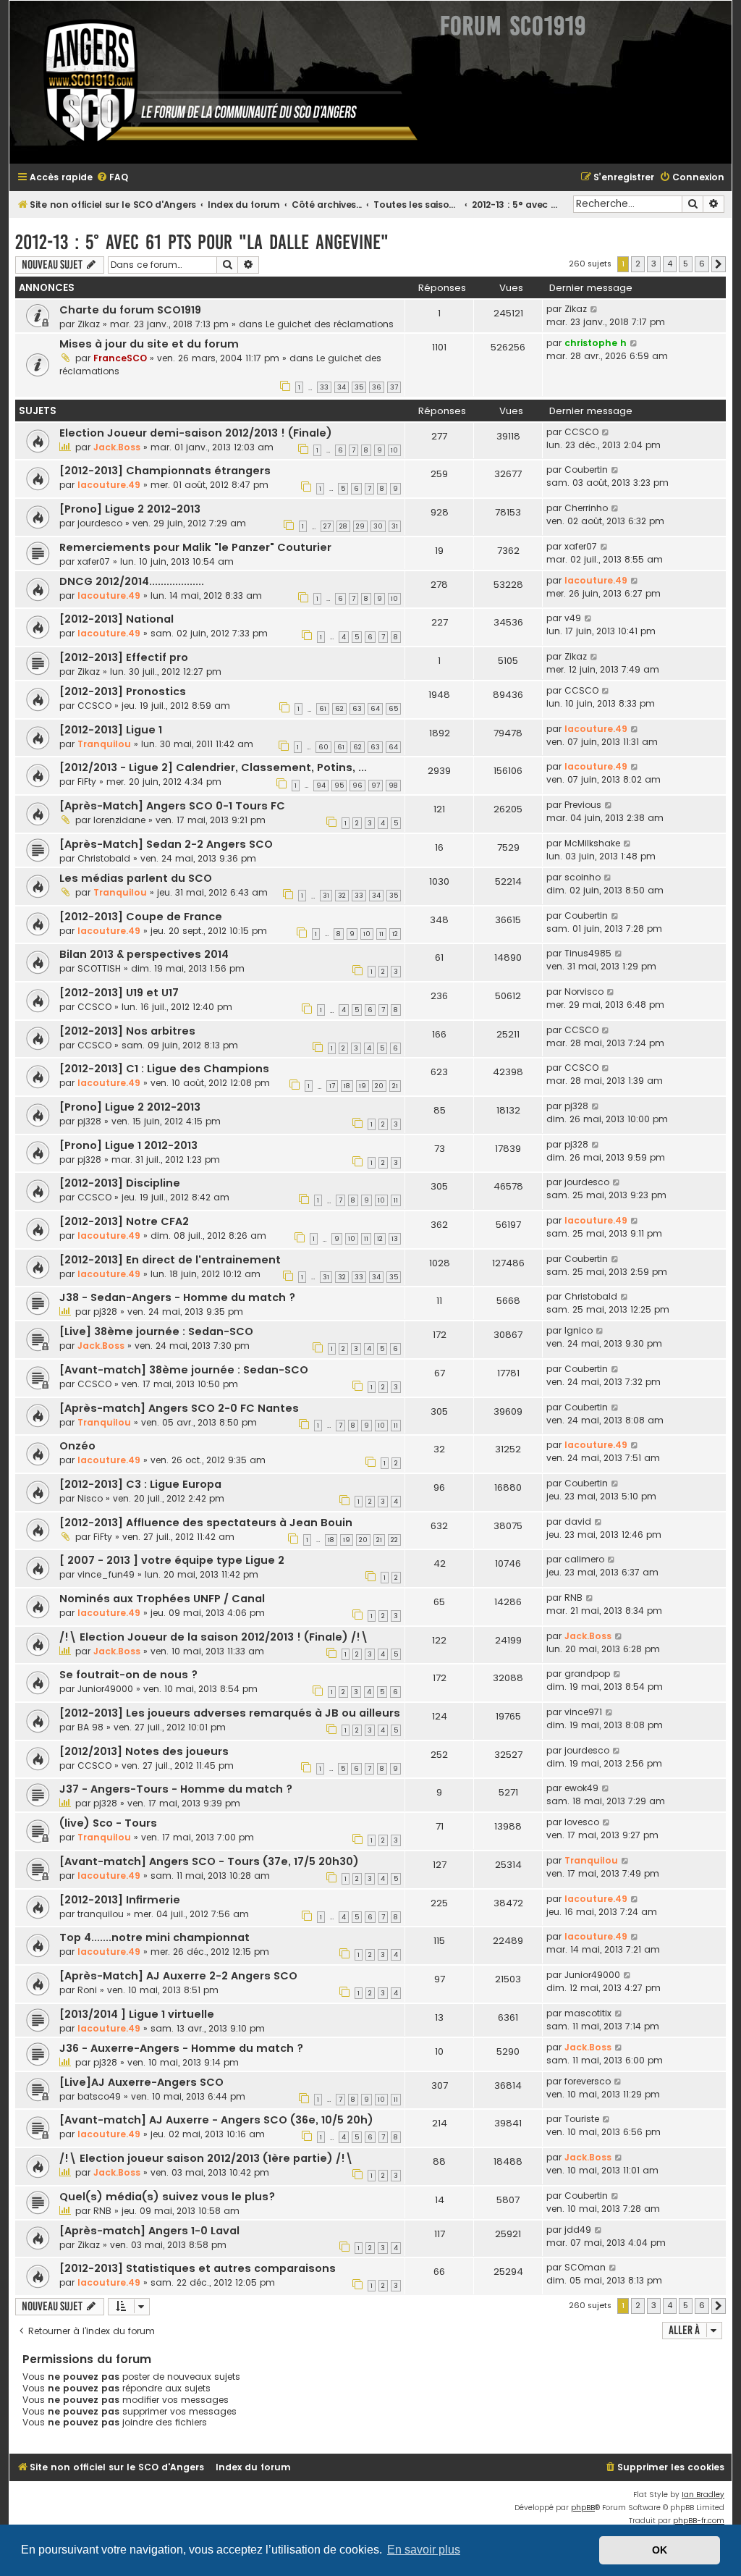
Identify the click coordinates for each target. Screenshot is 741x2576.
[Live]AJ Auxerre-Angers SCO (141, 2082)
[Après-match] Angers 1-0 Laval (149, 2231)
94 (321, 786)
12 (395, 934)
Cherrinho (586, 508)
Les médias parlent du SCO (136, 878)
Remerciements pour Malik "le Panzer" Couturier (195, 547)
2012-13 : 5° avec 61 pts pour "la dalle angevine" (202, 242)
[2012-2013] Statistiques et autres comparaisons (198, 2268)
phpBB (583, 2508)
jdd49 (578, 2230)
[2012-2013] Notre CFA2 (124, 1221)
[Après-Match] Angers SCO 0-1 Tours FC (172, 806)
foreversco (588, 2081)
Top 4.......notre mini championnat (154, 1937)
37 (394, 387)
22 (394, 1540)
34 (342, 387)
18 (347, 1086)
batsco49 (99, 2096)
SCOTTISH (99, 968)
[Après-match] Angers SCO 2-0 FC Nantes (179, 1408)
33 (324, 387)
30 (378, 526)
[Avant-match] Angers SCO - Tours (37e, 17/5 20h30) (209, 1861)
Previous (583, 805)
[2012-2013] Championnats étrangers (165, 471)
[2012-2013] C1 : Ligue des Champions (164, 1069)
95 (339, 786)
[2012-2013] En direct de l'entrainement (170, 1260)
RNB (573, 1598)
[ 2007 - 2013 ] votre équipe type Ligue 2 (172, 1560)
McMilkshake (592, 843)
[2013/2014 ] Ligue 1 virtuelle (137, 2014)
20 (379, 1086)
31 (395, 526)
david (578, 1521)
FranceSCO (120, 358)
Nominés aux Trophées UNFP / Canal (162, 1599)
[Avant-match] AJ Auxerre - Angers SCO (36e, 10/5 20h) (216, 2120)
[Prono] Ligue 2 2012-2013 (130, 509)
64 (375, 709)
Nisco (90, 1498)
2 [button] (638, 264)
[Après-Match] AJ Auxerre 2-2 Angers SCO (178, 1976)
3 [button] (654, 264)
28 (343, 526)
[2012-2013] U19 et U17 (119, 993)
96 (357, 786)
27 (327, 526)
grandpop (587, 1674)
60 (323, 747)
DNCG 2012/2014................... (132, 581)
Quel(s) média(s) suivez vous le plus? (167, 2197)
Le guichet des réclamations (330, 324)
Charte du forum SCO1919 (130, 310)
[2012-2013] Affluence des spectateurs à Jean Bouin (206, 1523)
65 (393, 709)
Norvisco (584, 992)
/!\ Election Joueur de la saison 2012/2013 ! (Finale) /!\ (214, 1637)
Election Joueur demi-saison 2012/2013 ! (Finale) (196, 433)
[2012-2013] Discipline (120, 1183)
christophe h (596, 343)
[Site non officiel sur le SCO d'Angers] (219, 82)
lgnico (579, 1330)
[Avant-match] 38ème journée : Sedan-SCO (184, 1370)
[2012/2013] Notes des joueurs (144, 1751)
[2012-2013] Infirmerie (120, 1900)
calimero (584, 1559)
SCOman (585, 2267)
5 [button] (686, 264)
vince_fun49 (106, 1574)
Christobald (104, 858)
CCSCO (581, 432)
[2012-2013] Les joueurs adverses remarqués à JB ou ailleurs (230, 1713)
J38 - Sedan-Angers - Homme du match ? (177, 1297)
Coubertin (586, 470)
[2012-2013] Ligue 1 (111, 730)
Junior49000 (105, 1689)
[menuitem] (112, 178)
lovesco (582, 1822)
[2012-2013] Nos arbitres (127, 1031)
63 (357, 709)
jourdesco (100, 523)
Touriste (582, 2119)
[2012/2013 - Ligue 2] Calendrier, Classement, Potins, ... (213, 767)
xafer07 (94, 561)
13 (395, 1239)
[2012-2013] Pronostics (123, 691)
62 (339, 709)
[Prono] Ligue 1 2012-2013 (128, 1145)
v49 (573, 618)
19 (363, 1086)
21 (395, 1086)
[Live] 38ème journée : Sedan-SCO (156, 1331)
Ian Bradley (703, 2495)
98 (393, 786)
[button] (719, 264)
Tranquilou (104, 744)
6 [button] (702, 264)
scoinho (583, 877)
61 (323, 709)
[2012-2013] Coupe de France (141, 917)
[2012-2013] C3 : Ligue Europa (140, 1484)
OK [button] (660, 2550)
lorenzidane (119, 820)
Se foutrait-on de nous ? (128, 1675)
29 (360, 526)
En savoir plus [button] (424, 2550)
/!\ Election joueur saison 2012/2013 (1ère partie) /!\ (206, 2158)
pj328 (89, 1121)
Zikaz (89, 324)
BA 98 (90, 1727)
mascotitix (588, 2013)
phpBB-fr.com (699, 2521)
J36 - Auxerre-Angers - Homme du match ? (181, 2048)
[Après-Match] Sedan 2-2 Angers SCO (166, 844)
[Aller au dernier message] (594, 309)
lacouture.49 (109, 485)
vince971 (583, 1712)
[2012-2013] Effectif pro (124, 657)
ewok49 (581, 1788)
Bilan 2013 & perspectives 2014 (144, 954)
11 (381, 934)
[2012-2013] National (117, 619)
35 (359, 387)
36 (377, 387)
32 (342, 896)
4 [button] (670, 264)
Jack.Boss (117, 447)
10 (394, 450)
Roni (87, 1990)
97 (376, 786)
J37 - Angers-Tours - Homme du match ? (176, 1789)
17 (332, 1086)
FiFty (87, 782)
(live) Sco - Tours (108, 1823)
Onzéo (77, 1446)
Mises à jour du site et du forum (149, 344)
